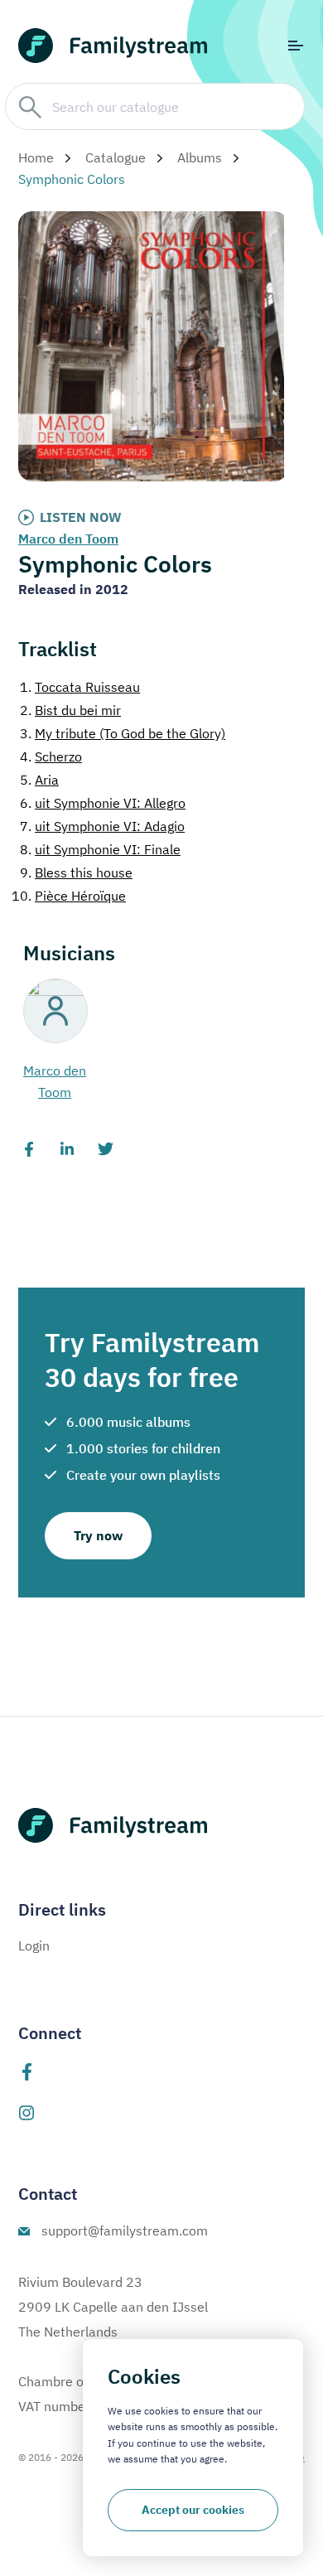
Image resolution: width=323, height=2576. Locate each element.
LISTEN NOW (81, 517)
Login (34, 1945)
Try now (98, 1535)
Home (36, 157)
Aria (39, 780)
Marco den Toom (68, 539)
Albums (200, 157)
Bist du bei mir (70, 710)
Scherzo (51, 756)
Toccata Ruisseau (80, 687)
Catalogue (116, 157)
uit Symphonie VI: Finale (100, 849)
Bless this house (76, 872)
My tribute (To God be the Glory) (123, 733)
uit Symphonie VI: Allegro (103, 803)
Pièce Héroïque (69, 896)
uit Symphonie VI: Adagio (102, 826)
